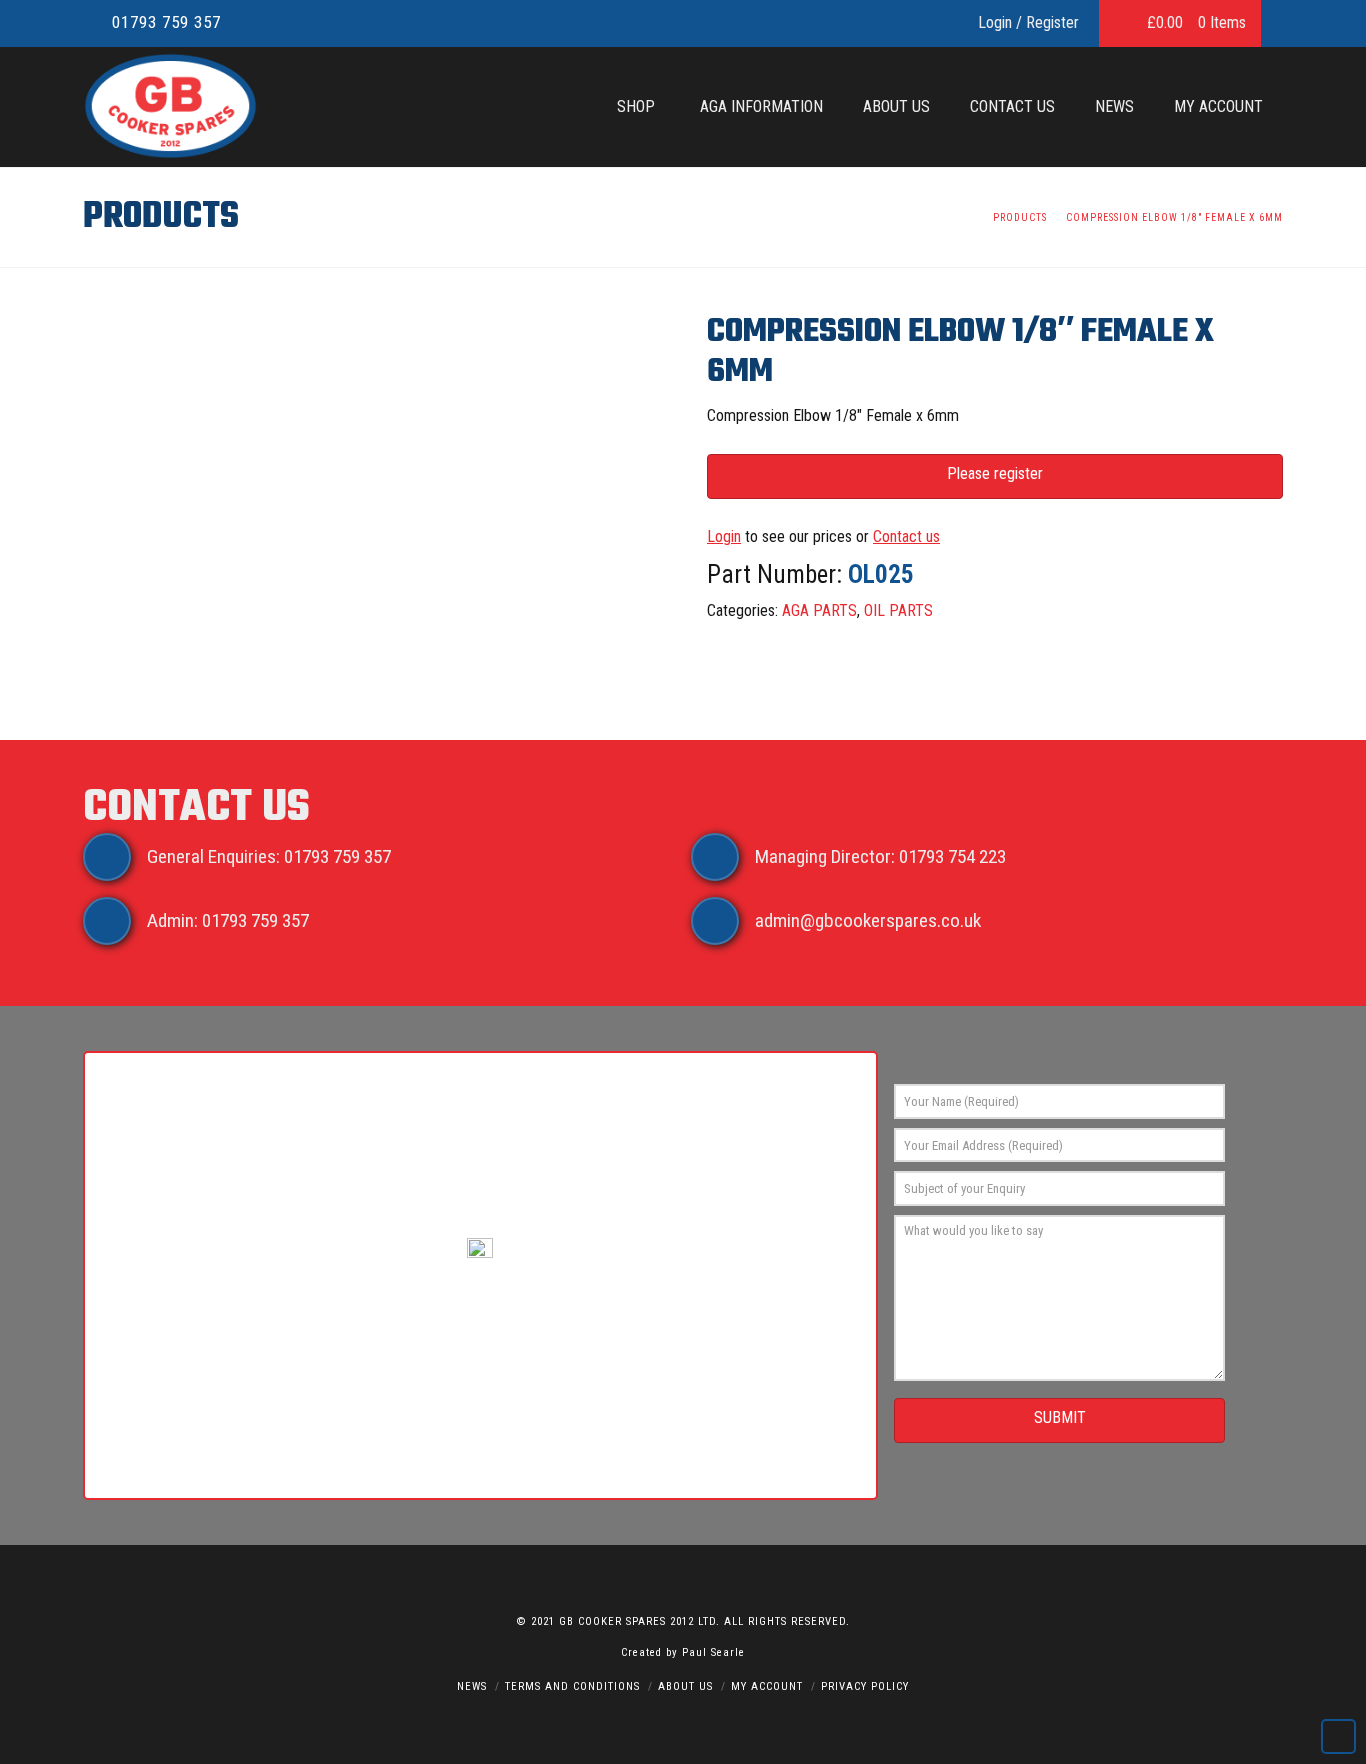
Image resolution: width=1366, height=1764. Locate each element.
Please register (995, 473)
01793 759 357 (166, 22)
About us (685, 1686)
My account (767, 1686)
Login (724, 536)
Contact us (906, 536)
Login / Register (1028, 22)
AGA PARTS (819, 610)
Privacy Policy (865, 1686)
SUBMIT (1060, 1417)
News (472, 1686)
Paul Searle (713, 1652)
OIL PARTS (898, 610)
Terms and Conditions (572, 1686)
